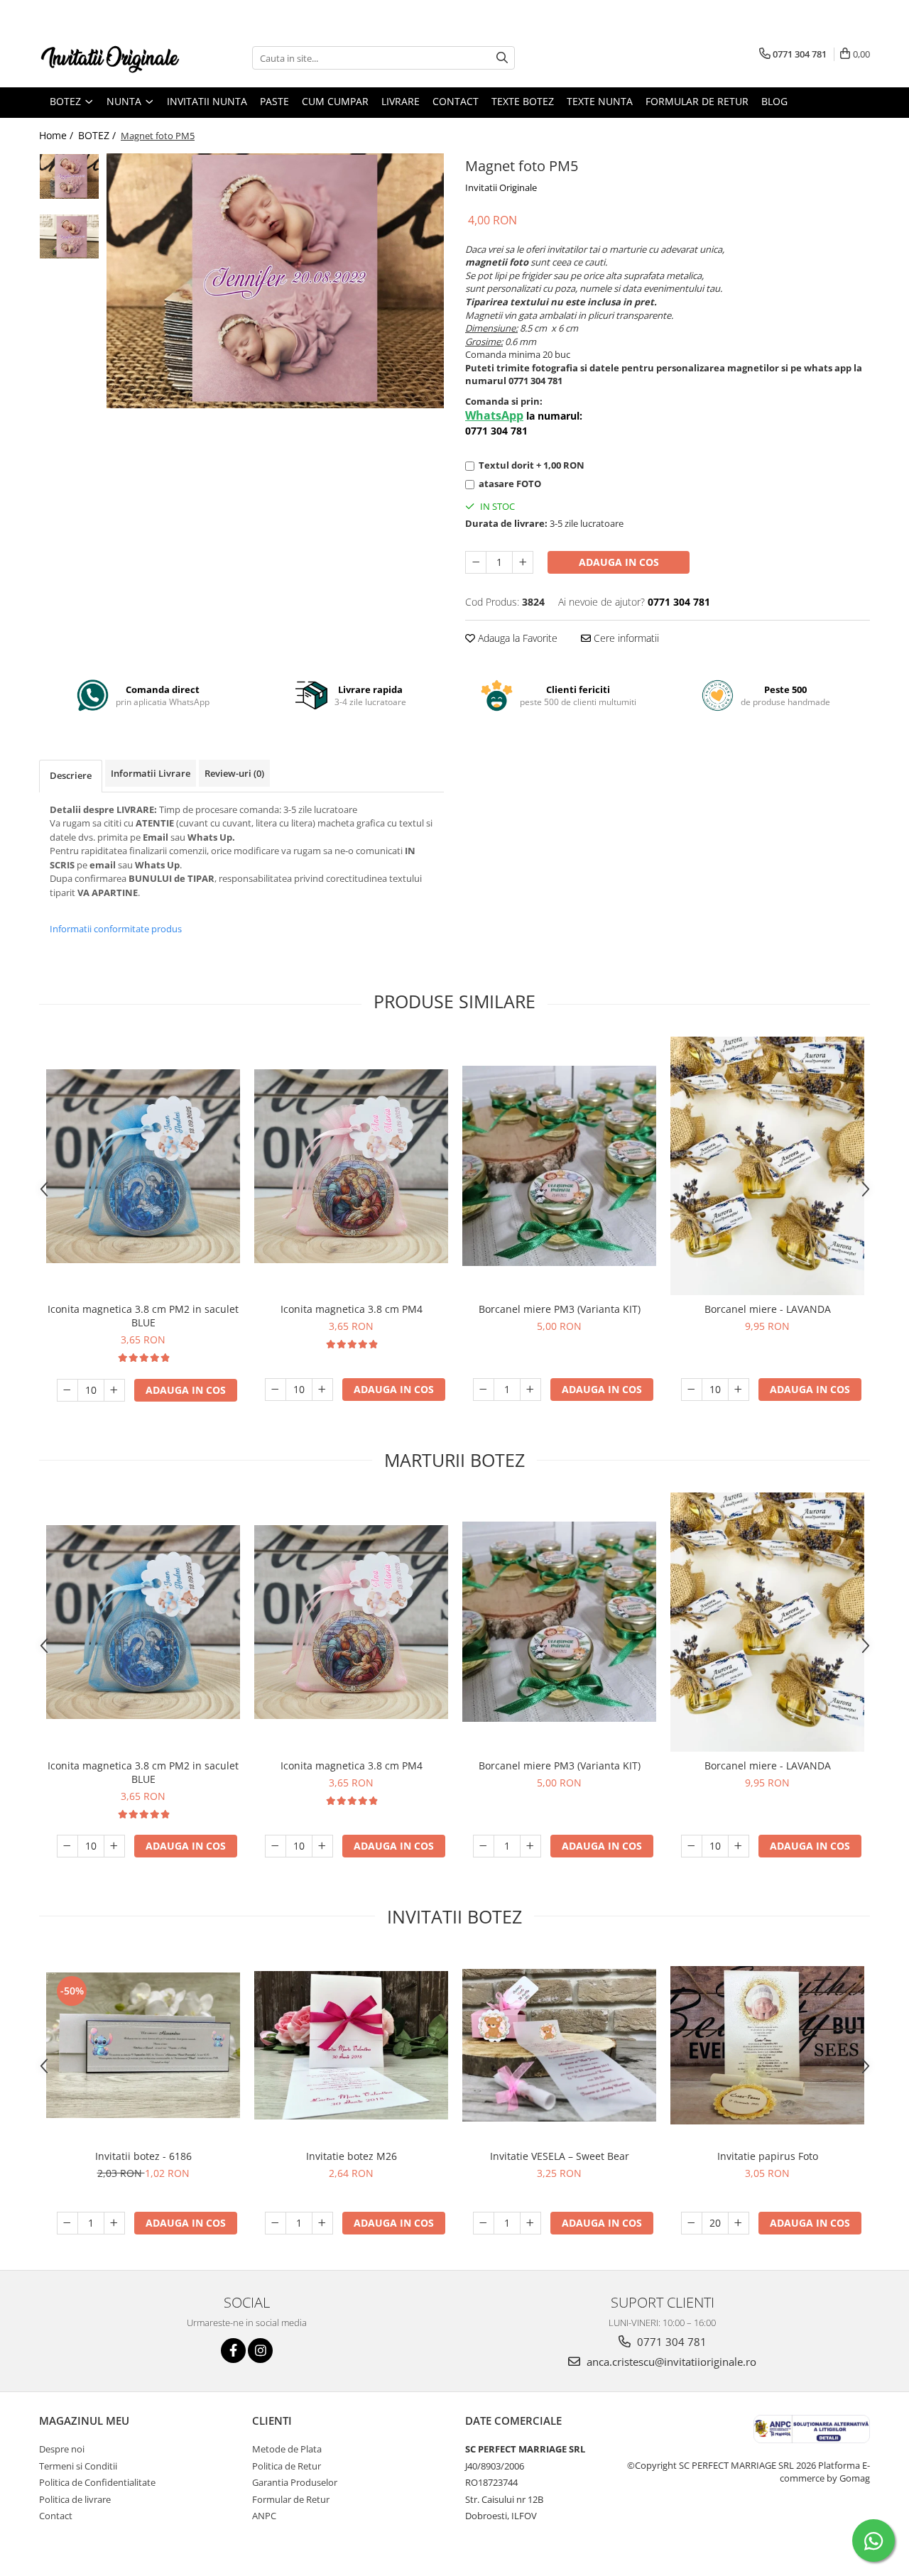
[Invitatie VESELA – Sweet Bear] (559, 2045)
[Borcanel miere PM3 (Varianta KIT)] (559, 1166)
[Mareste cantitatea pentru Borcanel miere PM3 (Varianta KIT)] (530, 1390)
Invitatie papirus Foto (768, 2156)
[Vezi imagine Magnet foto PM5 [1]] (69, 236)
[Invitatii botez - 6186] (143, 2045)
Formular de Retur (697, 101)
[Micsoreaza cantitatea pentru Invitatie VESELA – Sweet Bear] (484, 2223)
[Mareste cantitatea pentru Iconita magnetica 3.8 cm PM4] (322, 1390)
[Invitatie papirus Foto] (767, 2045)
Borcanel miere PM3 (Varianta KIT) (560, 1309)
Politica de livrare (75, 2499)
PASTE (274, 101)
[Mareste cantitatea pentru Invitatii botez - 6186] (114, 2223)
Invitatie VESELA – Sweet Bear (560, 2156)
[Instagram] (260, 2351)
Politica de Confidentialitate (97, 2482)
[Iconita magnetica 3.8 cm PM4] (351, 1166)
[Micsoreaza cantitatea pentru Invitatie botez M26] (276, 2223)
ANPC (264, 2516)
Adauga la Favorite (516, 638)
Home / (58, 135)
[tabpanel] (275, 280)
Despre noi (62, 2449)
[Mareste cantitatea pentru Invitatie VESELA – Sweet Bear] (530, 2223)
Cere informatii (625, 638)
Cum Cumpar (335, 101)
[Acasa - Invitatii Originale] (110, 58)
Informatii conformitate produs (116, 929)
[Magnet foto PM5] (275, 280)
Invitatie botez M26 (352, 2156)
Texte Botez (523, 101)
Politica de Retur (287, 2466)
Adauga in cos (619, 562)
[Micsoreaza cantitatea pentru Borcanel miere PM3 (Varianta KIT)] (484, 1390)
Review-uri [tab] (234, 773)
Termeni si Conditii (78, 2466)
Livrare (401, 101)
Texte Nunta (600, 101)
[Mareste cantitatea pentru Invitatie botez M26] (322, 2223)
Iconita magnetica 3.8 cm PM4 (352, 1309)
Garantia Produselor (295, 2482)
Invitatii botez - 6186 (143, 2156)
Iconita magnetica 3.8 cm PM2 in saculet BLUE (143, 1316)
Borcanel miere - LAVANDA (768, 1309)
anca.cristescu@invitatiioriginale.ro (670, 2362)
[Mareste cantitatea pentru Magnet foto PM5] (523, 562)
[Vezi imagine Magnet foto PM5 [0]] (69, 176)
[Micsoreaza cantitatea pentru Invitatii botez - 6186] (67, 2223)
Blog (774, 101)
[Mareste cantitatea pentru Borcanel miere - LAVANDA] (739, 1390)
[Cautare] (502, 58)
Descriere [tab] (71, 775)
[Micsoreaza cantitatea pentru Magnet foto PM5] (476, 562)
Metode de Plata (287, 2449)
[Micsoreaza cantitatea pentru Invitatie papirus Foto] (692, 2223)
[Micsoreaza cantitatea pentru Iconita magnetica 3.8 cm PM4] (276, 1390)
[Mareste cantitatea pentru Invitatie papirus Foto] (739, 2223)
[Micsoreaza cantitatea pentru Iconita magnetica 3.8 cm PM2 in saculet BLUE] (67, 1390)
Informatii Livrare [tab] (151, 773)
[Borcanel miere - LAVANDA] (767, 1166)
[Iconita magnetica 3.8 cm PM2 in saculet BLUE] (143, 1166)
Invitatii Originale (501, 187)
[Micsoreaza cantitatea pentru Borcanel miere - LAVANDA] (692, 1390)
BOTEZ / (98, 135)
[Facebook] (233, 2351)
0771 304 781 (670, 2342)
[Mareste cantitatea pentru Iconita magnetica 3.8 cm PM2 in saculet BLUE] (114, 1390)
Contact (456, 101)
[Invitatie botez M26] (351, 2045)
